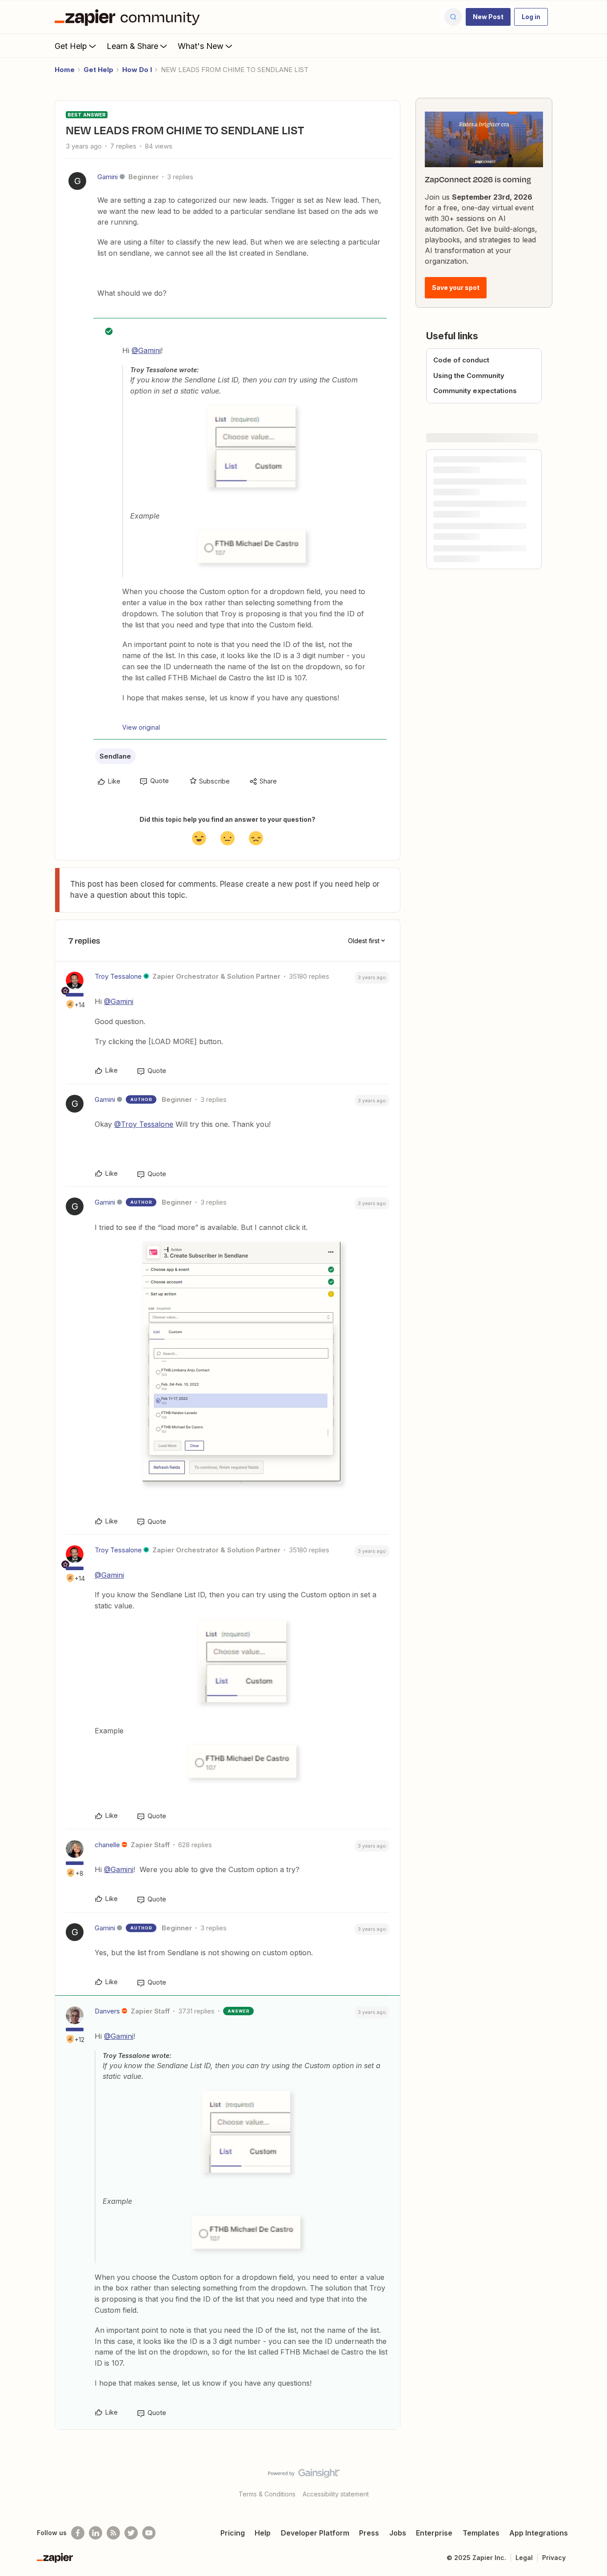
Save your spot (456, 287)
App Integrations (539, 2533)
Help (263, 2533)
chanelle (107, 1845)
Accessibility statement (336, 2494)
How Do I (137, 70)
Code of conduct (461, 360)
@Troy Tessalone (144, 1124)
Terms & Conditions (267, 2494)
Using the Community (469, 376)
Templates (481, 2533)
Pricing (233, 2533)
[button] (488, 17)
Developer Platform (315, 2533)
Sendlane (115, 756)
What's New (201, 46)
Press (369, 2533)
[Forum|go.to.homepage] (129, 17)
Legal (524, 2558)
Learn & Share (132, 46)
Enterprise (434, 2533)
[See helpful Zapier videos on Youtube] (149, 2533)
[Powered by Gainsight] (304, 2476)
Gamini (108, 177)
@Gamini (146, 350)
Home (65, 70)
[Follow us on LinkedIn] (96, 2533)
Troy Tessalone (118, 976)
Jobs (398, 2533)
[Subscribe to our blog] (113, 2533)
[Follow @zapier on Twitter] (131, 2533)
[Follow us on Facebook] (78, 2533)
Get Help (71, 46)
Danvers (107, 2011)
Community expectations (475, 391)
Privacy (554, 2558)
